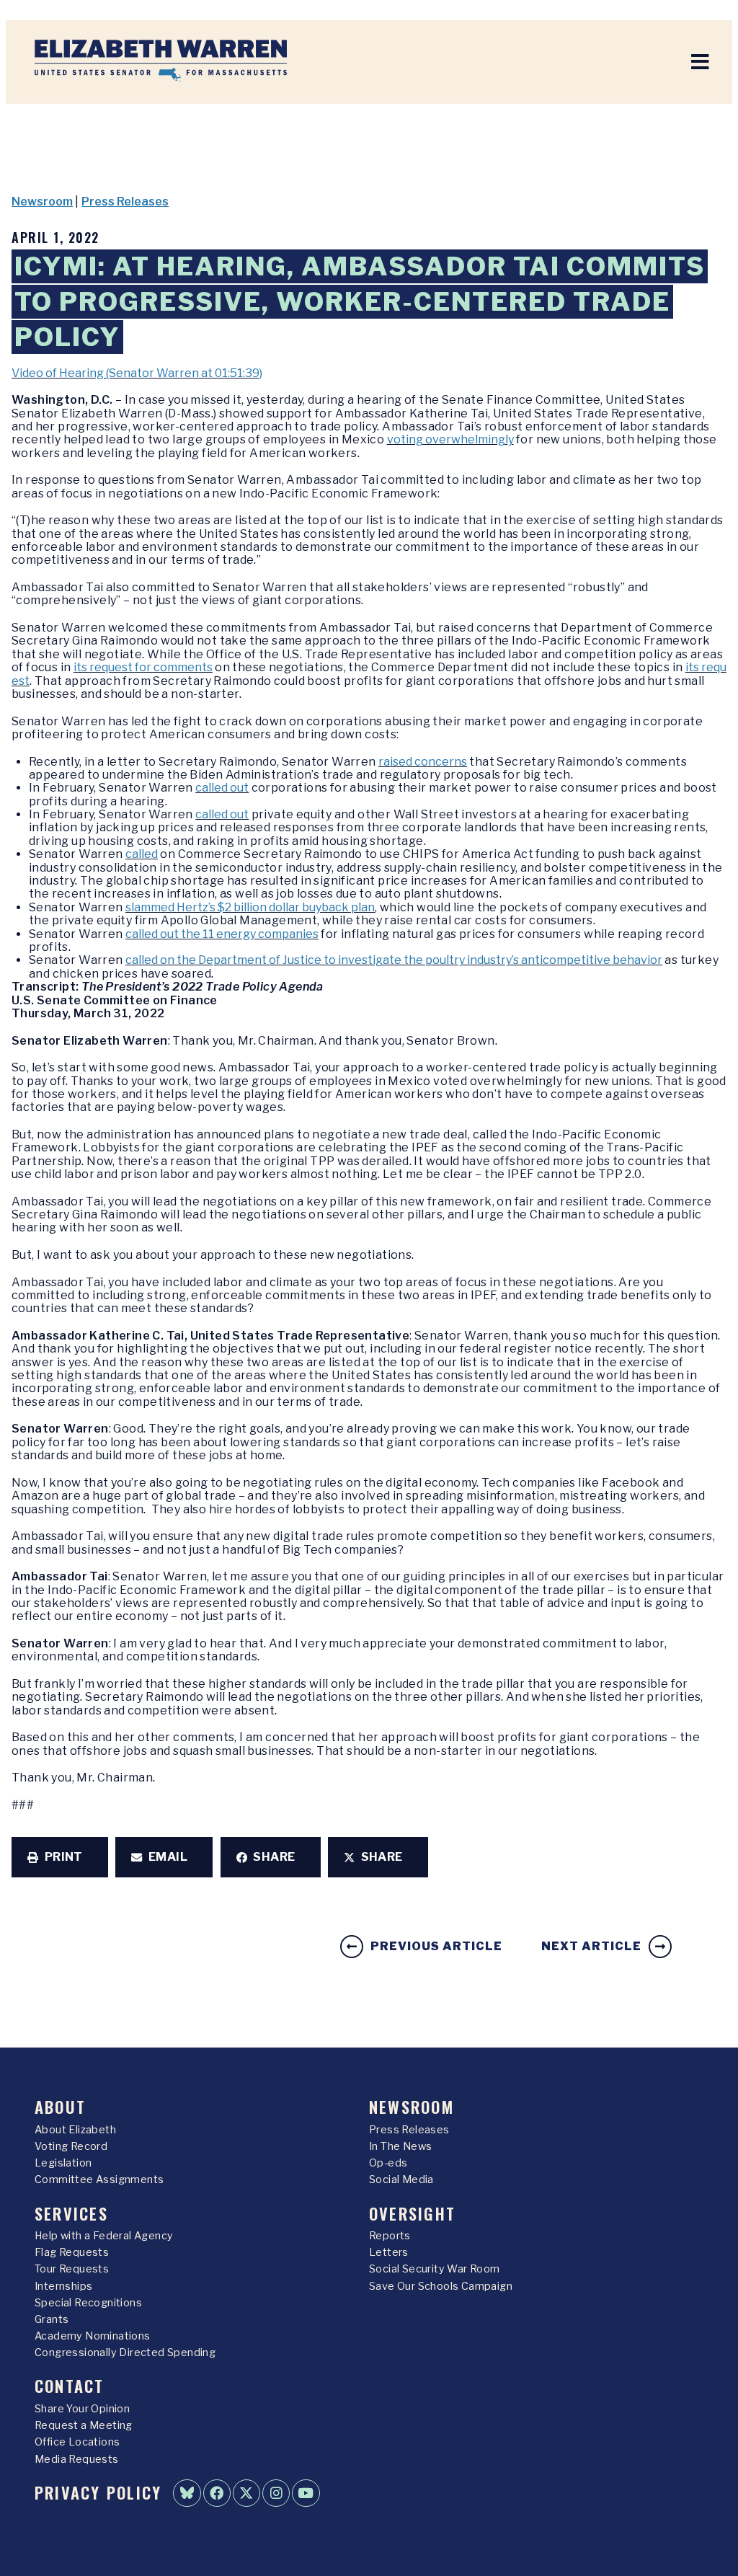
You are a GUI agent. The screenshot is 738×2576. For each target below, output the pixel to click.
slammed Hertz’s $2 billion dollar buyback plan (250, 907)
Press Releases (125, 202)
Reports (390, 2236)
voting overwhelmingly (450, 439)
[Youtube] (306, 2493)
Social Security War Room (435, 2269)
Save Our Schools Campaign (441, 2286)
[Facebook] (217, 2493)
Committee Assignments (99, 2179)
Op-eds (388, 2163)
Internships (63, 2286)
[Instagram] (276, 2493)
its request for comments (143, 667)
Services (71, 2213)
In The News (400, 2146)
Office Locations (77, 2442)
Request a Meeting (84, 2425)
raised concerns (423, 762)
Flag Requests (72, 2252)
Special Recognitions (88, 2303)
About (60, 2106)
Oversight (412, 2213)
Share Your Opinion (82, 2409)
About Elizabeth (75, 2130)
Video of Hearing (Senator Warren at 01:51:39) (137, 373)
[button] (60, 1857)
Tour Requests (72, 2269)
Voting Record (71, 2146)
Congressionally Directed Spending (125, 2353)
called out (222, 788)
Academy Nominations (93, 2336)
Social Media (401, 2179)
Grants (52, 2319)
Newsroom (42, 202)
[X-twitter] (246, 2493)
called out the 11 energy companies (222, 934)
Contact (70, 2385)
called (142, 854)
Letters (389, 2252)
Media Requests (77, 2459)
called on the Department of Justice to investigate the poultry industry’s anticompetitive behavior (394, 960)
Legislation (63, 2163)
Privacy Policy (98, 2492)
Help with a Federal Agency (104, 2236)
